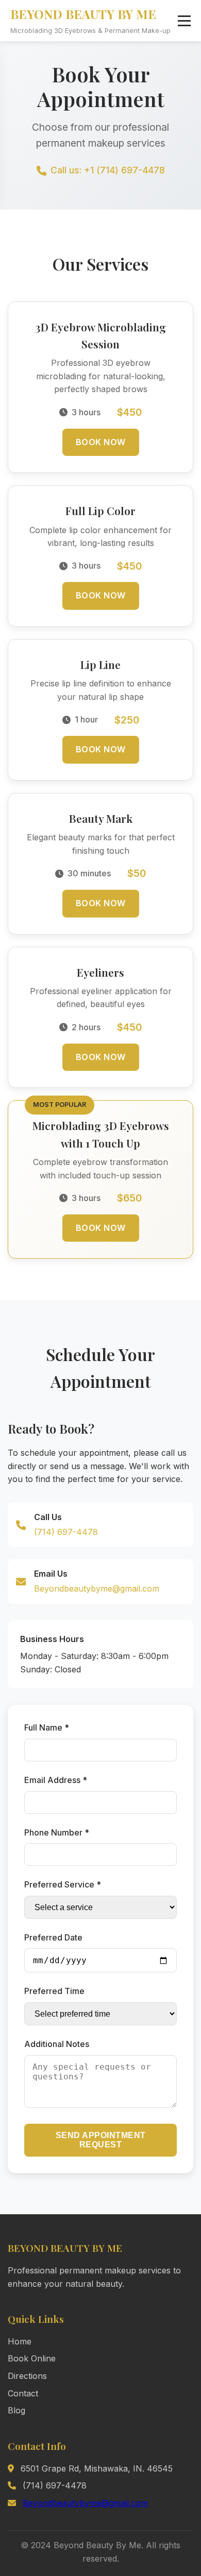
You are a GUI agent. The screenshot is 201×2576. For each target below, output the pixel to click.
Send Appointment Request (101, 2140)
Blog (16, 2410)
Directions (27, 2376)
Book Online (32, 2358)
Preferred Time (54, 1991)
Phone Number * (57, 1832)
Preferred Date (53, 1937)
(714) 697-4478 (66, 1532)
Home (20, 2341)
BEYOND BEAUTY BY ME (83, 14)
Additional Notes (57, 2044)
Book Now (101, 442)
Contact (23, 2393)
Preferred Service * (63, 1884)
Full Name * (47, 1727)
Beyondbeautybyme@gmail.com (97, 1589)
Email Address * (56, 1780)
